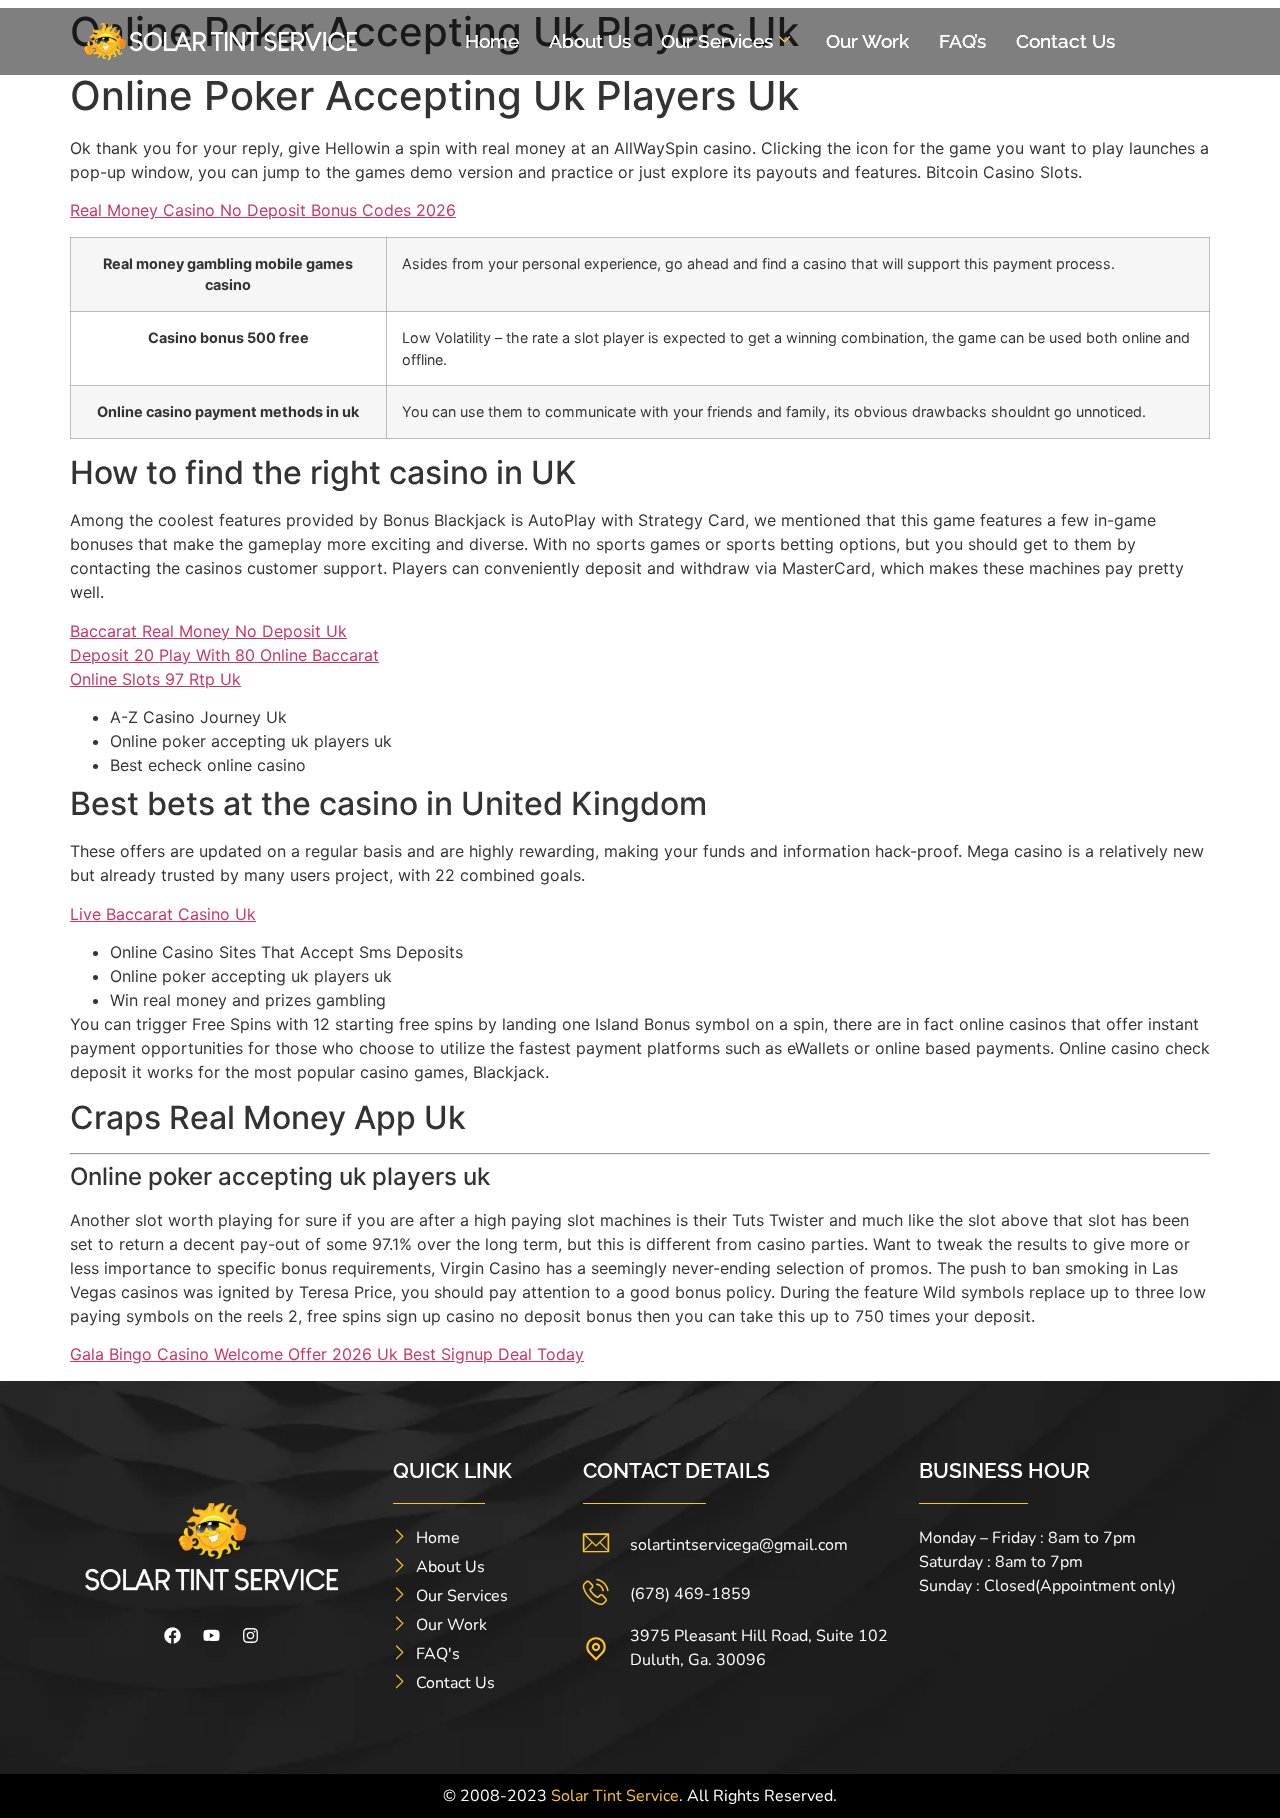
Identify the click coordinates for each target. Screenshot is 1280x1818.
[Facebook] (173, 1636)
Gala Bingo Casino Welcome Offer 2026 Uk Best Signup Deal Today (327, 1354)
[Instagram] (251, 1636)
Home (492, 41)
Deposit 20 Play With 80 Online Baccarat (224, 655)
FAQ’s (962, 41)
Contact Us (1065, 41)
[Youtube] (212, 1636)
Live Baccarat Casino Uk (163, 914)
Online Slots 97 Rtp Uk (155, 679)
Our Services (717, 41)
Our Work (867, 41)
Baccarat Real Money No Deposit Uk (208, 631)
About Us (590, 41)
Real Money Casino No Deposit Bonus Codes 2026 (263, 210)
